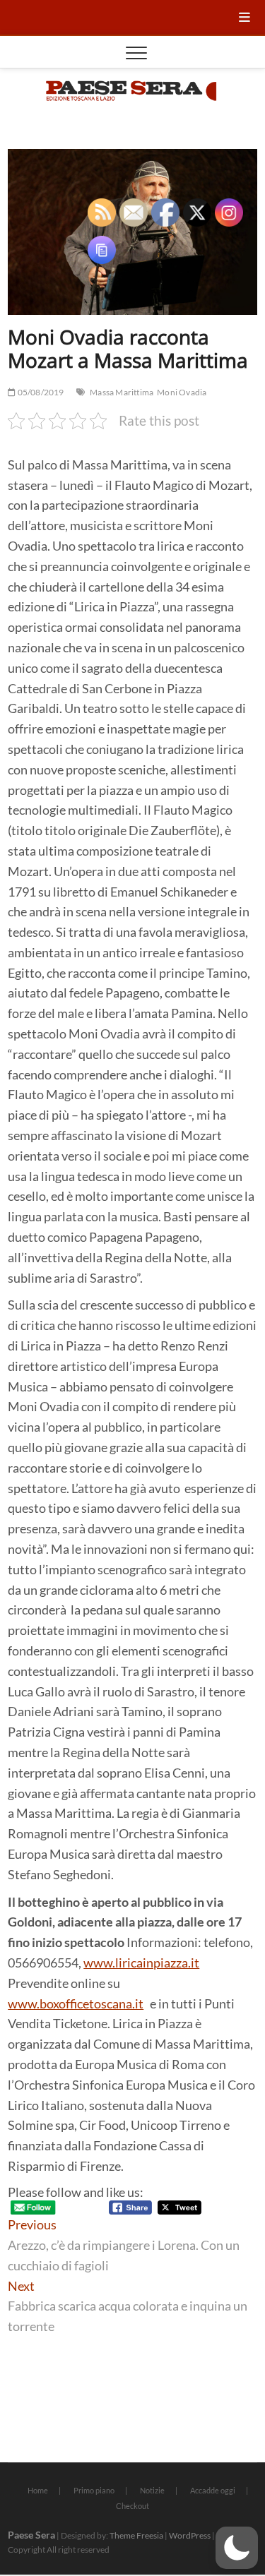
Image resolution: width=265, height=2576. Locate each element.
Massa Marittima (122, 392)
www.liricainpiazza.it (141, 1963)
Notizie (152, 2490)
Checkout (132, 2506)
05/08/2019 (40, 392)
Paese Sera (31, 2535)
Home (38, 2490)
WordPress (190, 2535)
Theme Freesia (136, 2535)
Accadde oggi (213, 2490)
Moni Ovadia (182, 392)
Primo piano (94, 2490)
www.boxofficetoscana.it (76, 2003)
